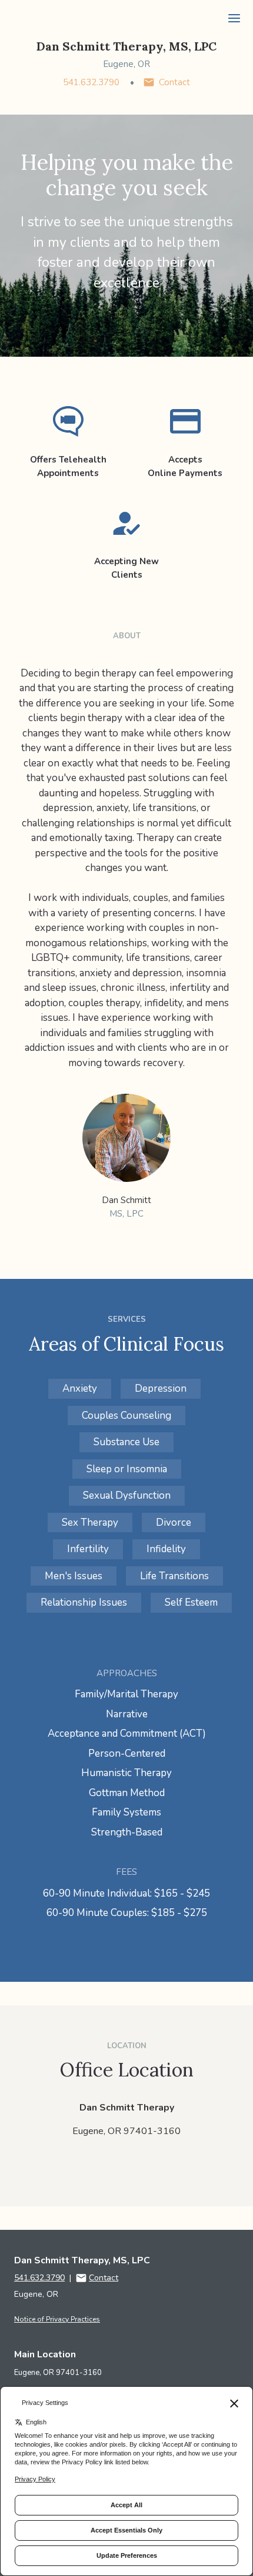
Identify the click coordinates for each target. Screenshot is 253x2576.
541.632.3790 (91, 82)
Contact (174, 82)
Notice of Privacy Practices (57, 2319)
